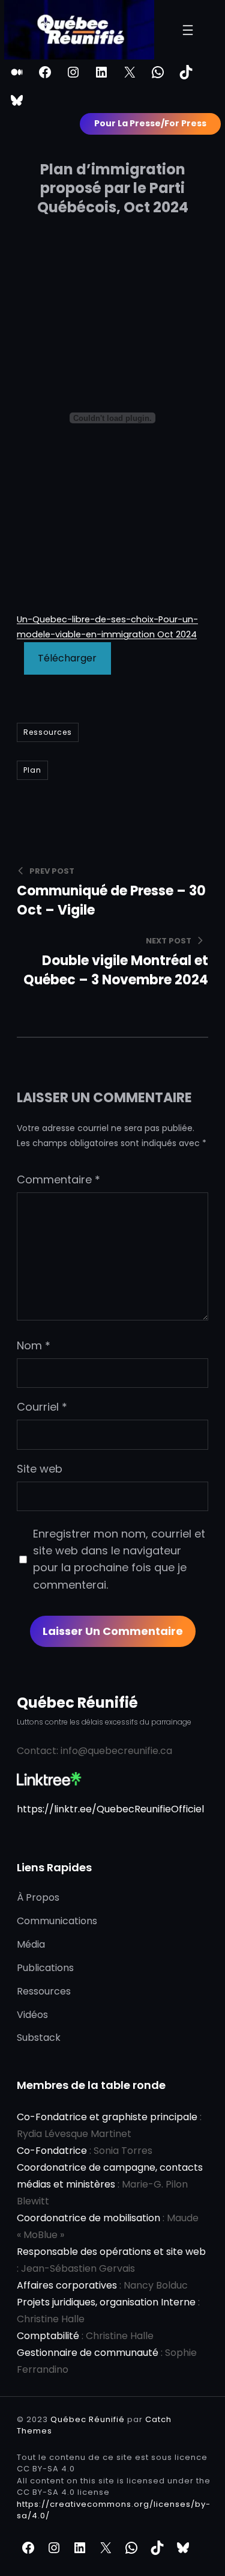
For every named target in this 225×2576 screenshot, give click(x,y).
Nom (34, 1345)
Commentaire (58, 1179)
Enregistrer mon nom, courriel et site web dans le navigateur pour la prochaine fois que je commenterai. (119, 1559)
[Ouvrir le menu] (188, 30)
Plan (32, 770)
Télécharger (67, 658)
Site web (40, 1469)
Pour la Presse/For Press (150, 123)
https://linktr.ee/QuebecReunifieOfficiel (110, 1809)
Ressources (48, 732)
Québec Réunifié (77, 1703)
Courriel (42, 1407)
